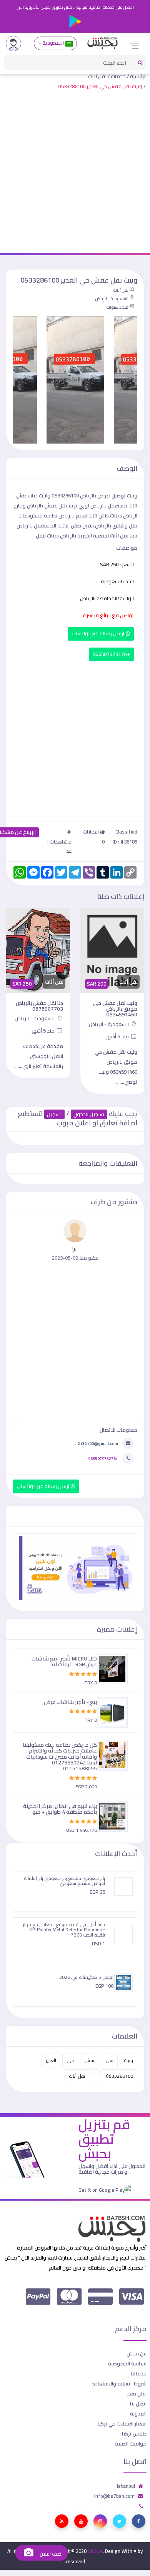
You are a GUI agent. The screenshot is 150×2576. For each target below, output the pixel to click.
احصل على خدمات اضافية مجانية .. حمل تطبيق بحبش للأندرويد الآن (75, 7)
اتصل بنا (138, 2404)
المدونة (138, 2414)
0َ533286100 (119, 2076)
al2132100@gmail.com (96, 1443)
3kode (95, 2551)
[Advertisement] (75, 174)
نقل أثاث (97, 76)
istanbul (126, 2486)
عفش (90, 2060)
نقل (110, 2060)
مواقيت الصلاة (131, 2444)
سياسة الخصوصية (127, 2363)
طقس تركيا (134, 2434)
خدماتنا (139, 2373)
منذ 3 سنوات (117, 307)
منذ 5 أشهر (118, 1036)
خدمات (118, 76)
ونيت (128, 2060)
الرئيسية (138, 76)
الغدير (51, 2060)
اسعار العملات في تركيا (122, 2424)
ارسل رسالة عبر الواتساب (99, 634)
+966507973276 (111, 654)
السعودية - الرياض (112, 299)
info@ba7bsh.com (114, 2496)
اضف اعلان (50, 2554)
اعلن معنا (137, 2394)
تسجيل (54, 1114)
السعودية (53, 43)
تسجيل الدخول (89, 1114)
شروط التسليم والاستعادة (119, 2384)
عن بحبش (137, 2353)
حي (70, 2060)
